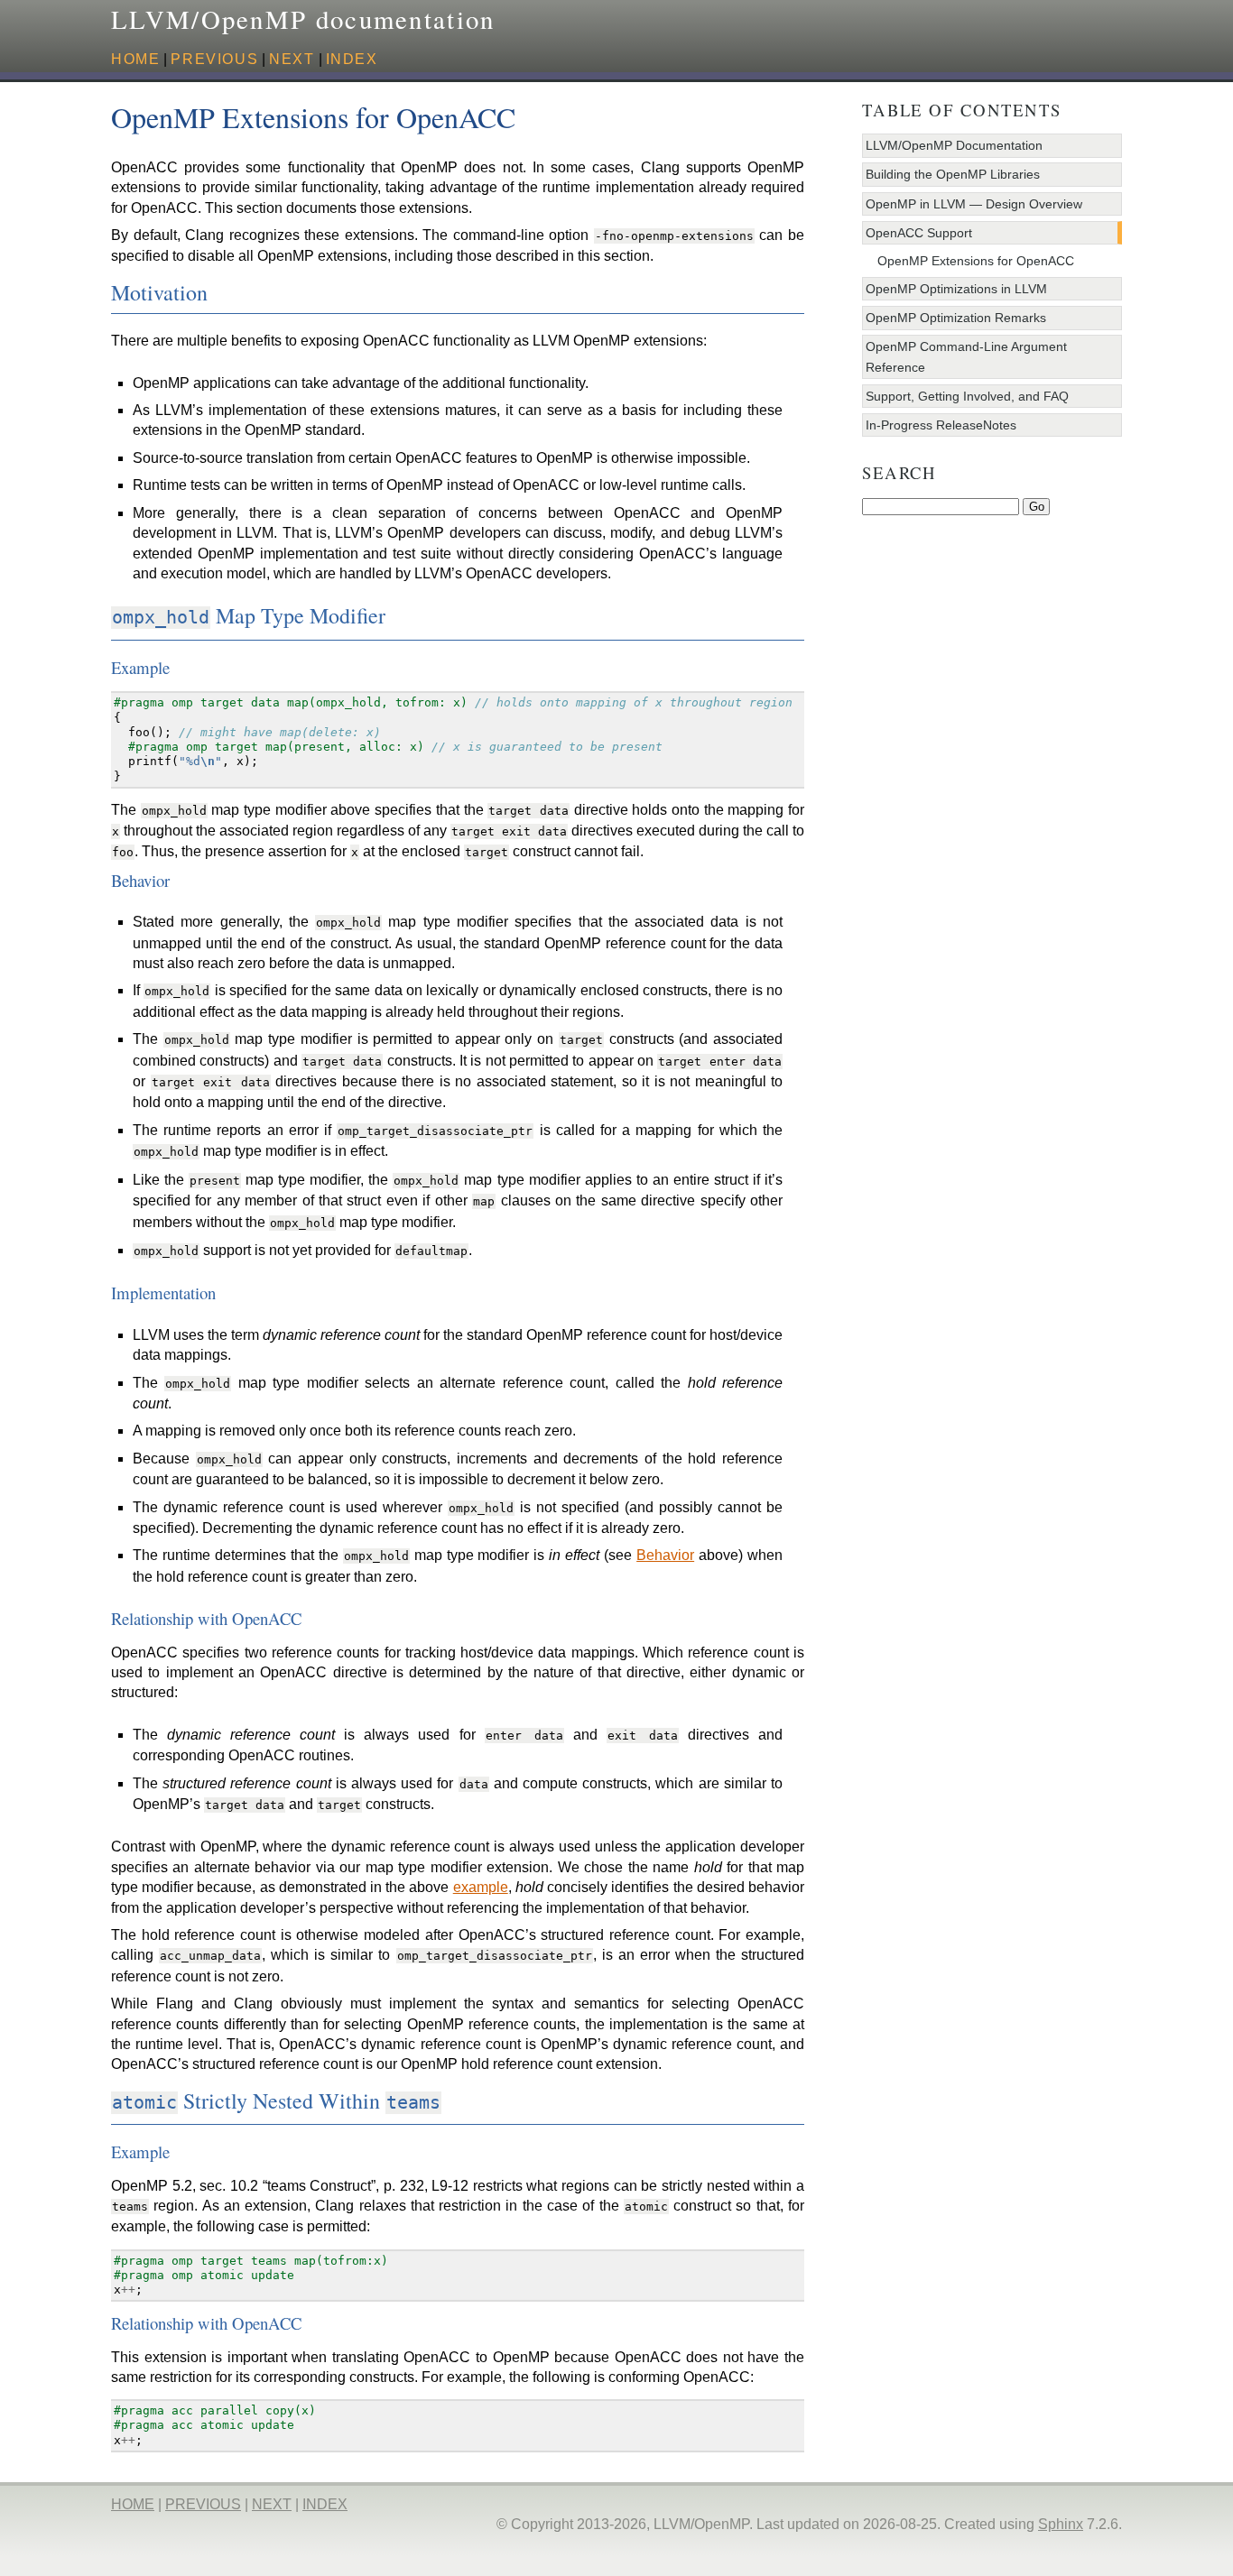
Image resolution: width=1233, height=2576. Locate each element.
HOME (135, 59)
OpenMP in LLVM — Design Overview (974, 204)
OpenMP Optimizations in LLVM (956, 289)
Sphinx (1061, 2524)
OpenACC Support (919, 233)
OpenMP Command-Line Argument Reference (966, 356)
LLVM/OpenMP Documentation (954, 145)
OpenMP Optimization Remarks (956, 318)
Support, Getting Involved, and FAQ (967, 396)
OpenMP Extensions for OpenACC (976, 261)
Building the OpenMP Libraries (953, 174)
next (292, 59)
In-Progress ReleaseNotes (941, 425)
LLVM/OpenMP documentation (303, 19)
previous (214, 59)
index (352, 59)
